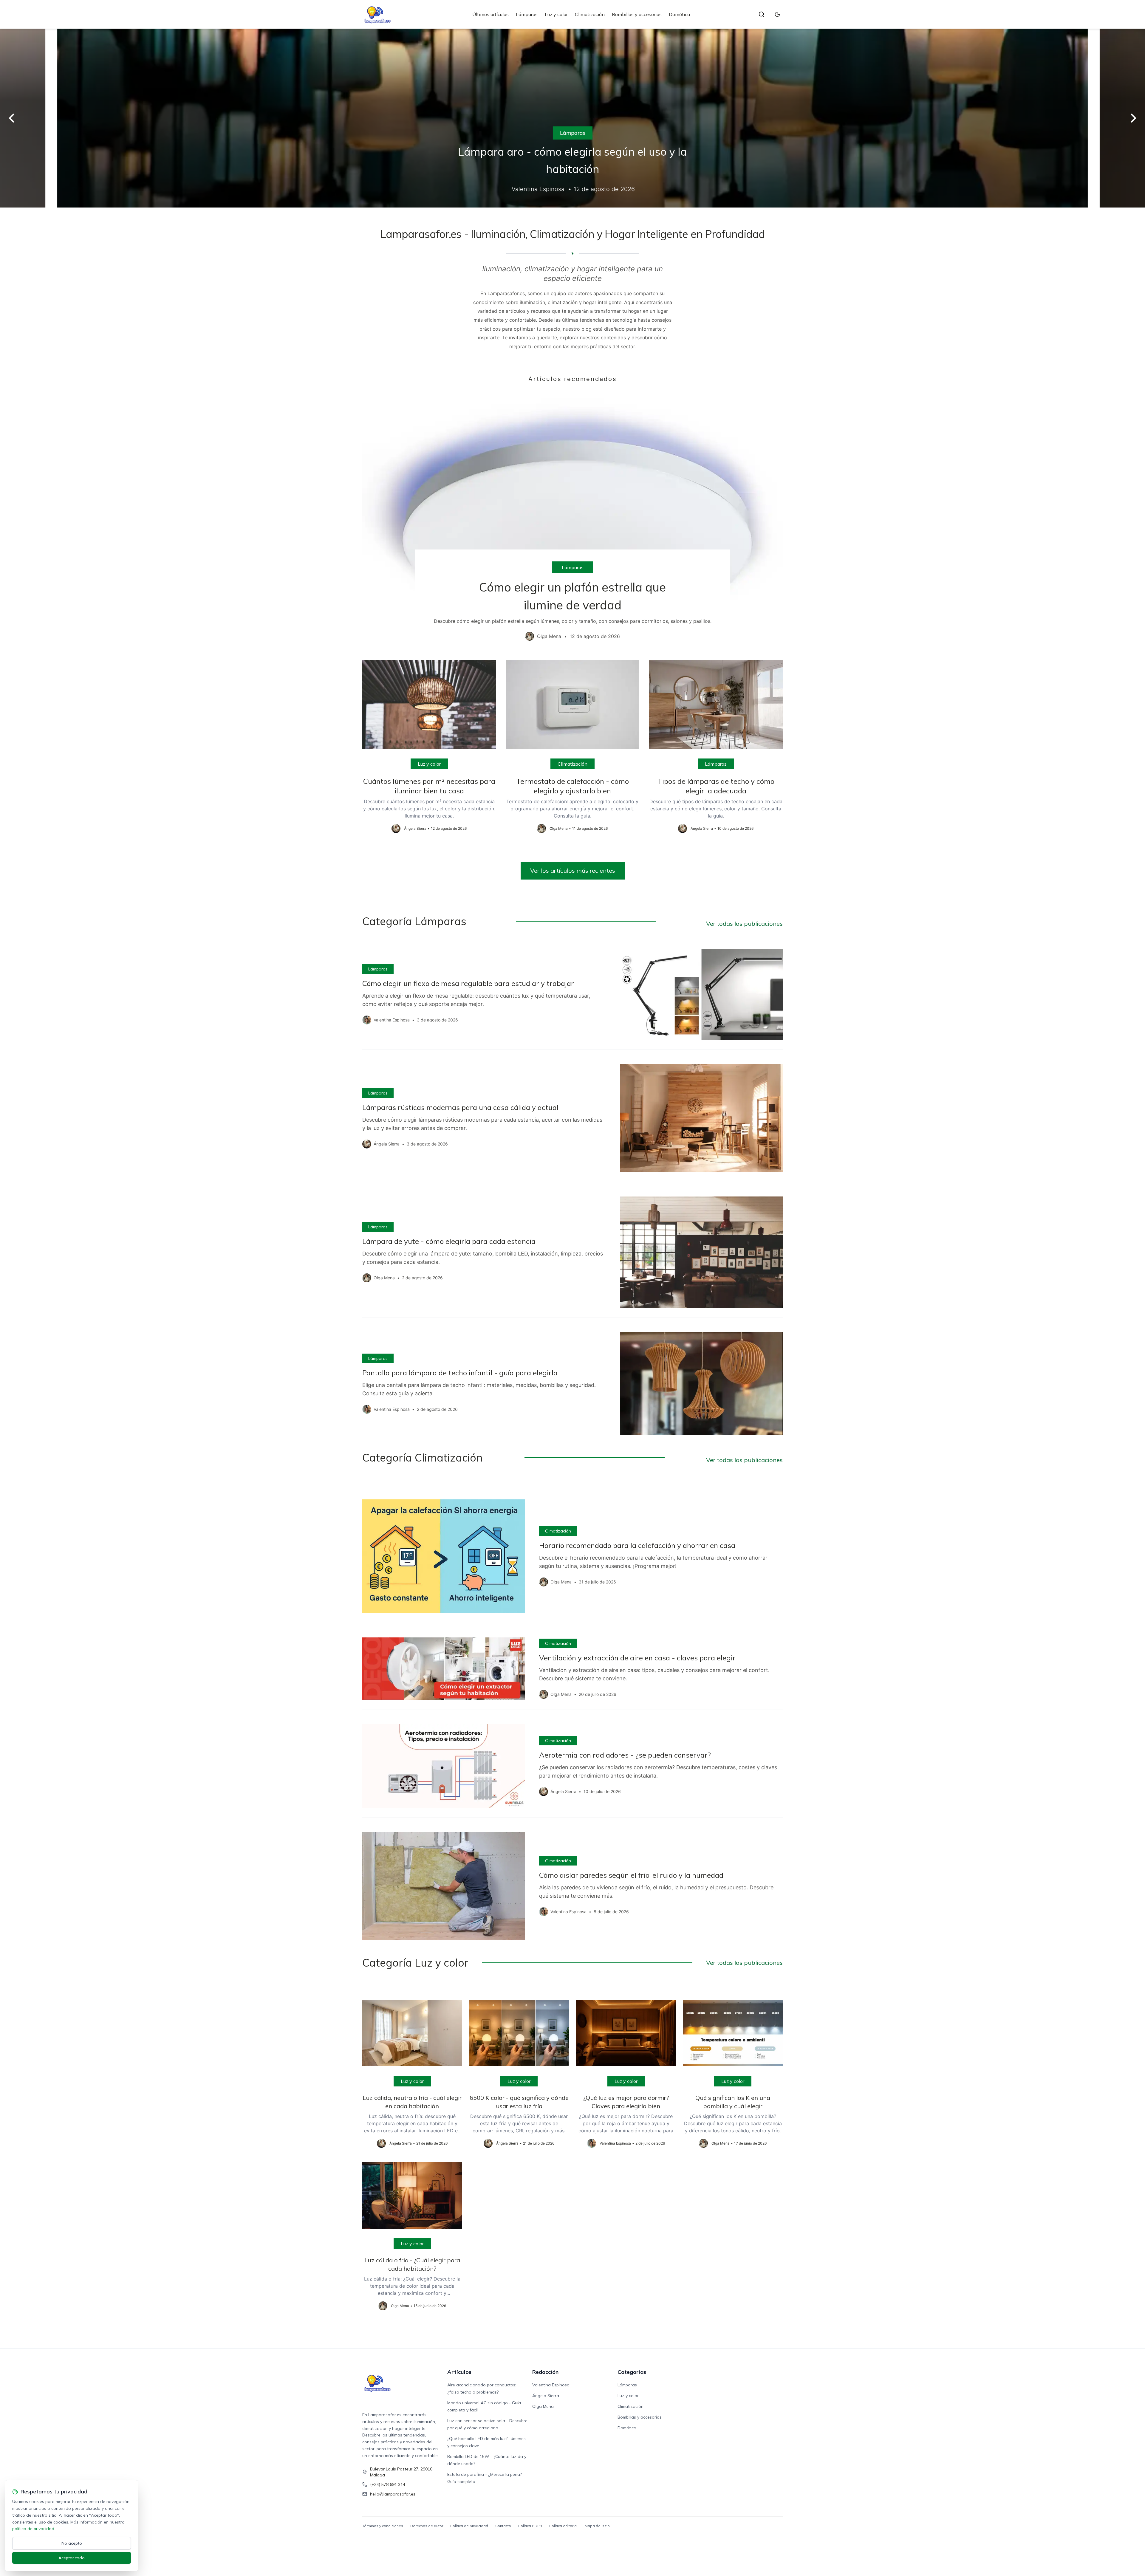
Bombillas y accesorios (637, 14)
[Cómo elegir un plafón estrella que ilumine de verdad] (572, 521)
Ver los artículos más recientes (573, 870)
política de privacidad (33, 2529)
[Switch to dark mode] (777, 14)
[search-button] (762, 14)
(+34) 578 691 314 (388, 2484)
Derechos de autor (427, 2526)
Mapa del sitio (597, 2526)
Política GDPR (530, 2526)
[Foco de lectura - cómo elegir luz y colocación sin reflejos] (572, 118)
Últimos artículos (491, 14)
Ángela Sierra (546, 2396)
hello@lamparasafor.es (393, 2494)
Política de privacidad (469, 2526)
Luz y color (556, 14)
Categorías (632, 2372)
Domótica (679, 14)
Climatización (590, 14)
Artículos (459, 2372)
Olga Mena (543, 2406)
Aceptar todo (72, 2558)
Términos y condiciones (383, 2526)
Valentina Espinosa (551, 2385)
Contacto (503, 2526)
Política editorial (563, 2526)
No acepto (72, 2543)
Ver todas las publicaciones (744, 924)
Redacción (545, 2372)
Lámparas (527, 14)
